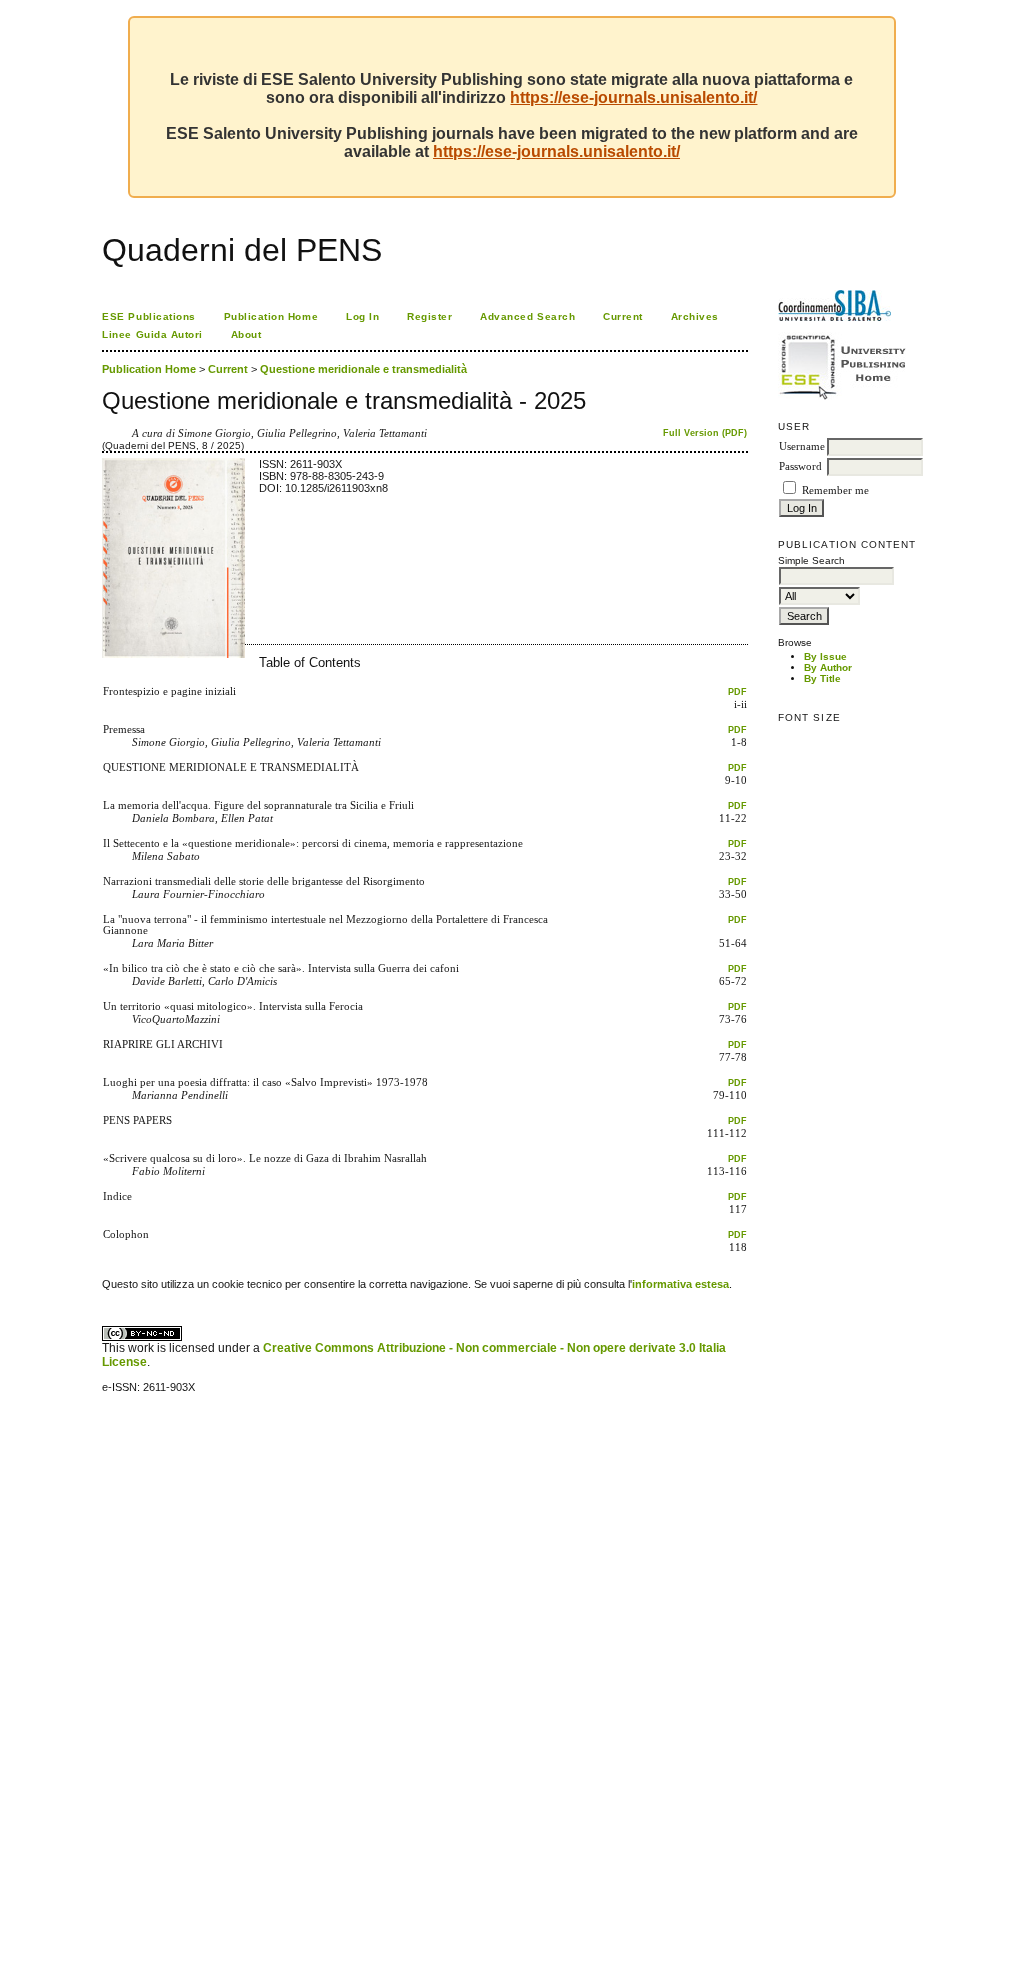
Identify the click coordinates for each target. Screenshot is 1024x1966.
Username (802, 446)
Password (800, 466)
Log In (362, 316)
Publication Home (271, 316)
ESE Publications (148, 316)
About (246, 334)
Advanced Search (527, 316)
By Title (822, 678)
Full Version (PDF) (705, 433)
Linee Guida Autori (152, 334)
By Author (828, 667)
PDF (737, 692)
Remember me (835, 490)
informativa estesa (680, 1284)
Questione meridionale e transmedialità (363, 369)
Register (429, 316)
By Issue (825, 656)
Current (623, 316)
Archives (695, 316)
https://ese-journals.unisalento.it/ (633, 97)
